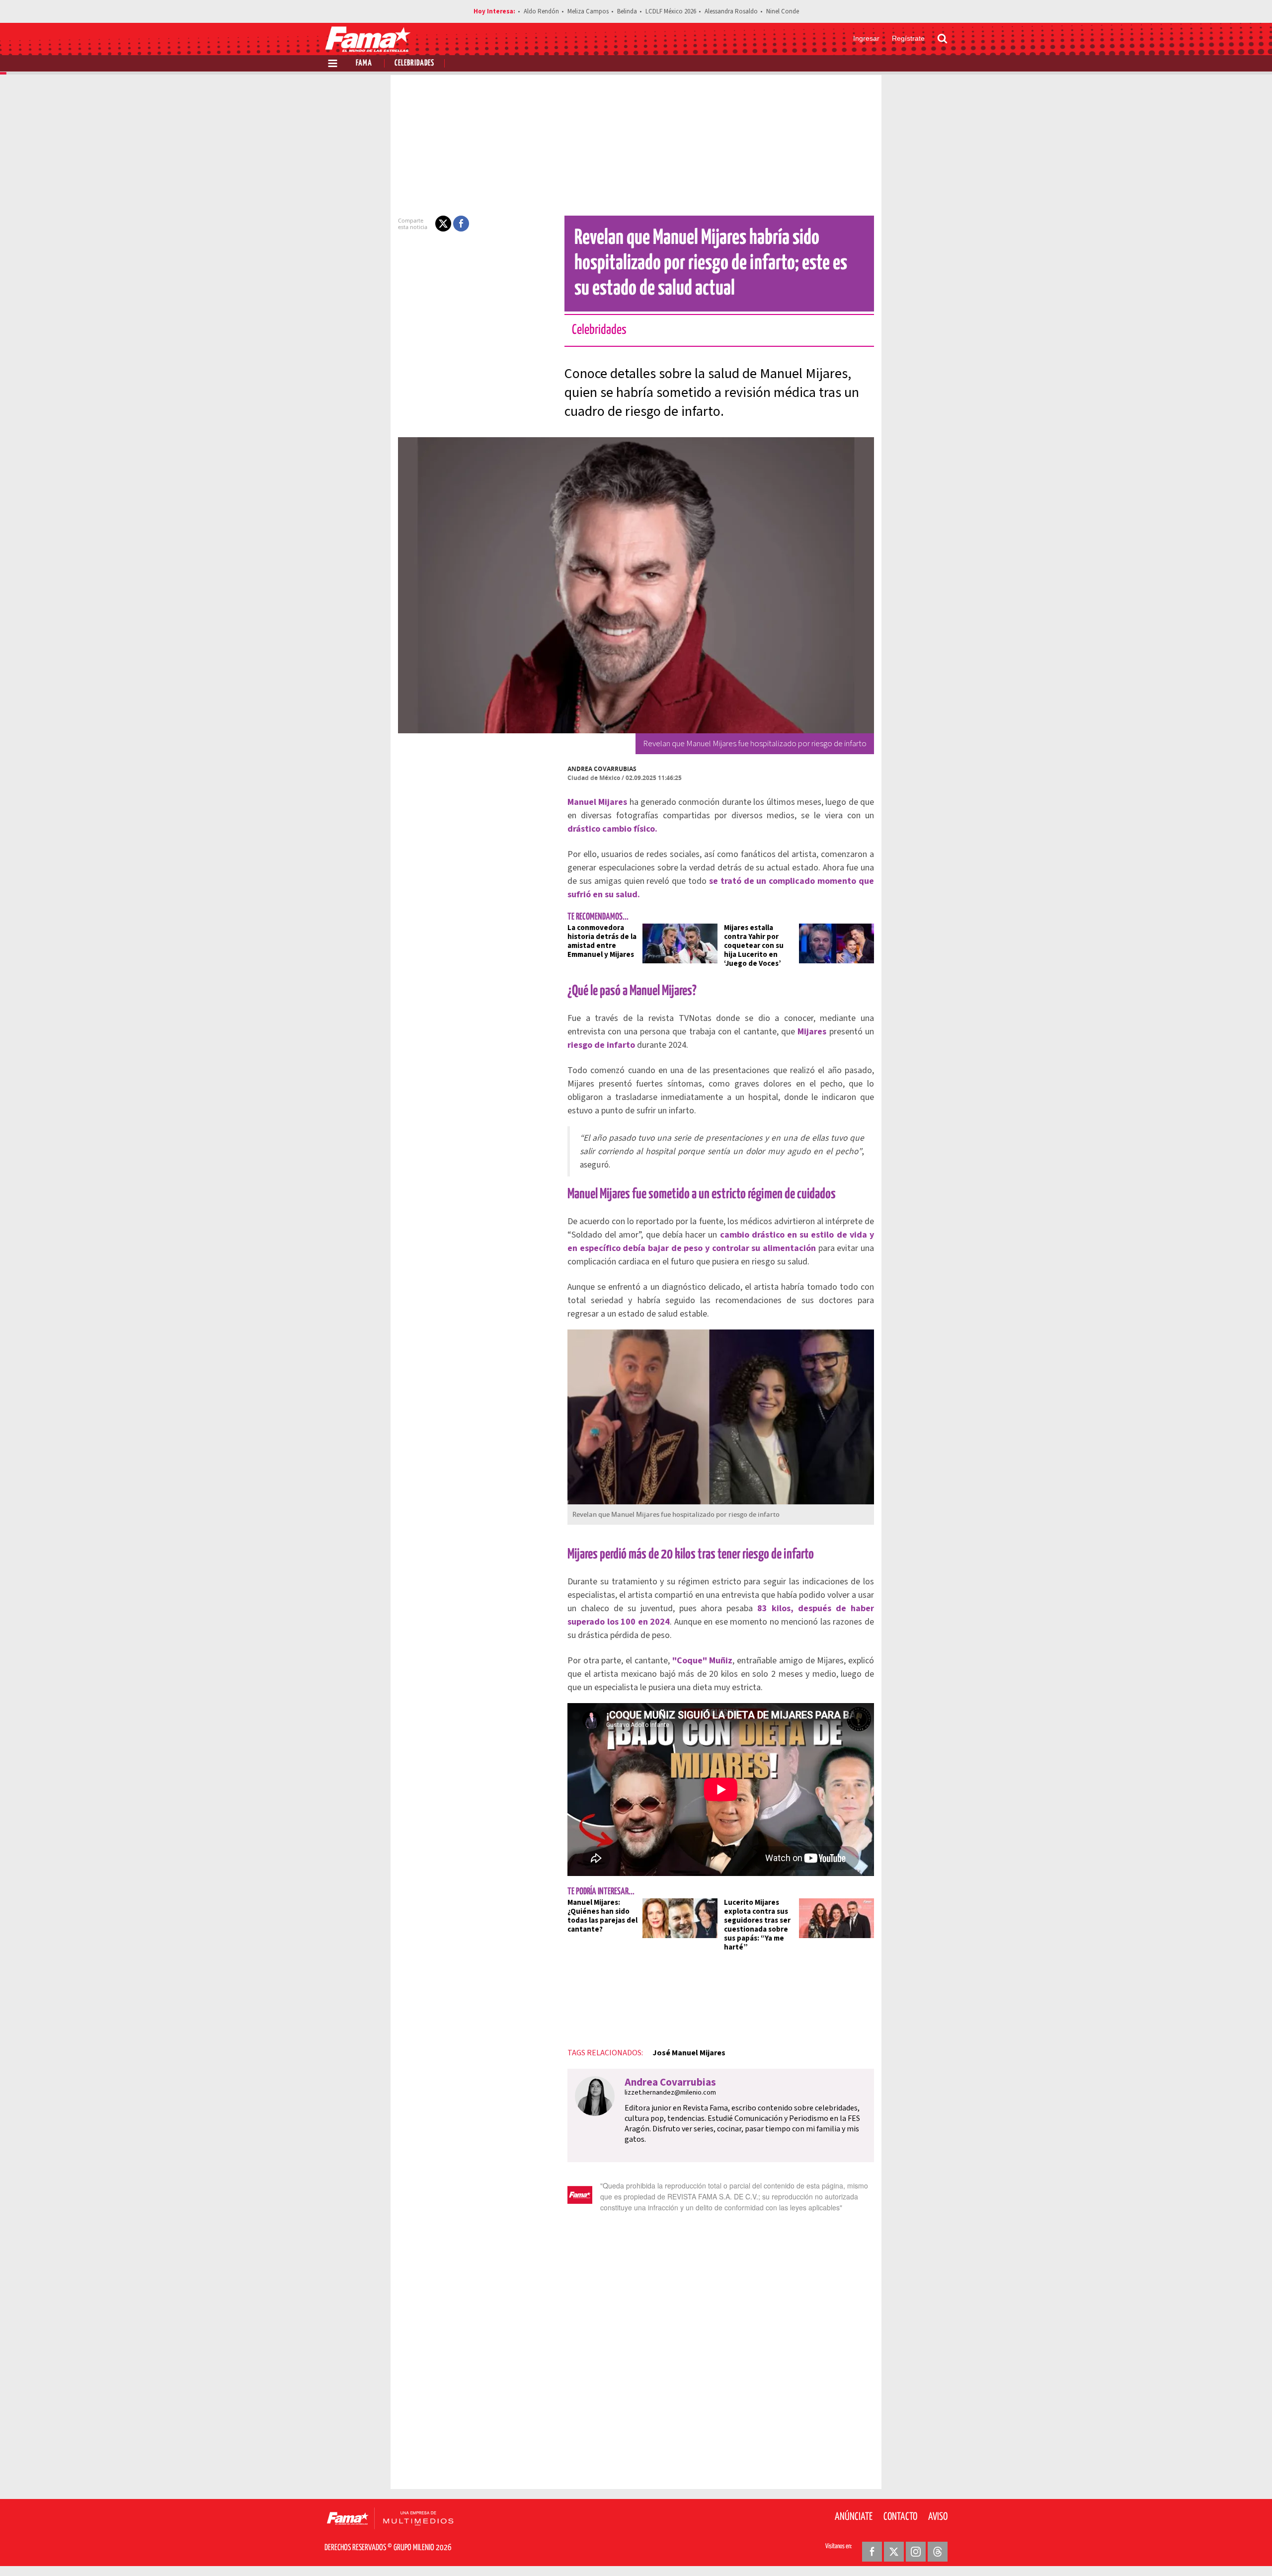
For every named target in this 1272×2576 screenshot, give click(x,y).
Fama (364, 63)
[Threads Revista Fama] (938, 2552)
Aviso (938, 2517)
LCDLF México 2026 (671, 11)
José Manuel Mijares (689, 2053)
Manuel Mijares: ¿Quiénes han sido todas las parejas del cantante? (602, 1916)
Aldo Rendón (541, 11)
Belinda (627, 11)
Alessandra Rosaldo (731, 11)
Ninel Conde (783, 11)
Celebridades (414, 63)
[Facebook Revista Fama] (872, 2552)
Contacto (900, 2517)
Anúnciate (854, 2517)
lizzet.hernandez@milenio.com (670, 2093)
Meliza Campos (588, 11)
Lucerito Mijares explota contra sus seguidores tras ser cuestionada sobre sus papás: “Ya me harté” (757, 1925)
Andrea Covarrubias (602, 769)
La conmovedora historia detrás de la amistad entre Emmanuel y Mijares (602, 941)
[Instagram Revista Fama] (916, 2552)
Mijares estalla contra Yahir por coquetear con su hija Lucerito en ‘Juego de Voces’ (754, 946)
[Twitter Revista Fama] (894, 2552)
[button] (443, 224)
